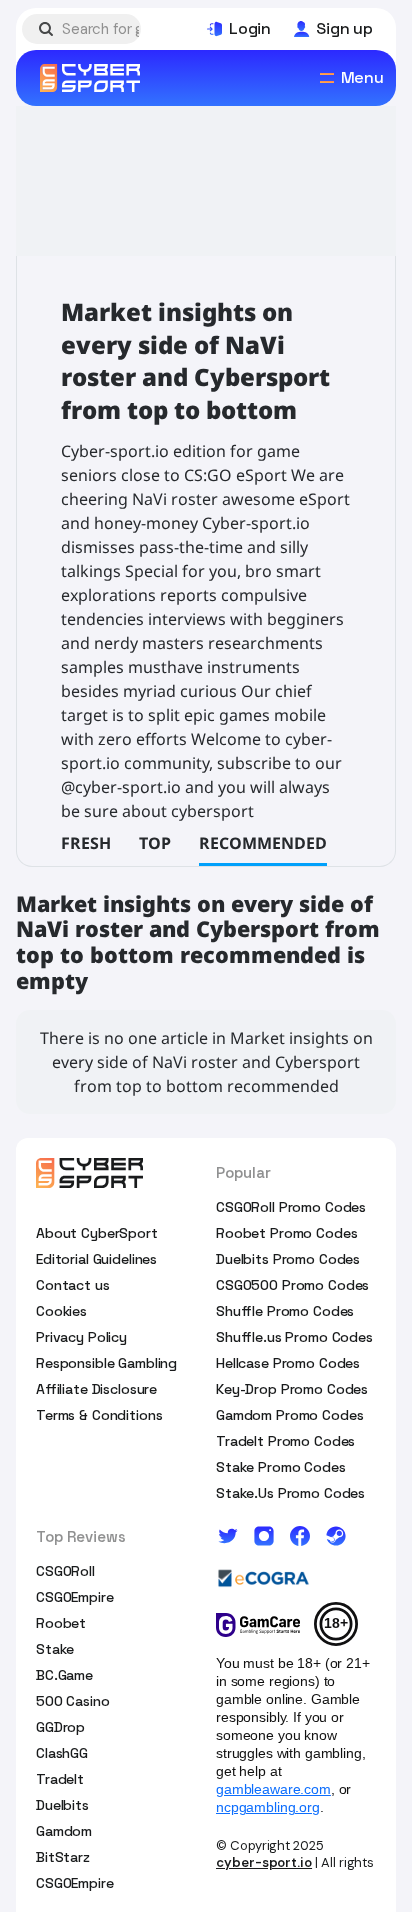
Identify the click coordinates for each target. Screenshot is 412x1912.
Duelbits (62, 1805)
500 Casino (73, 1701)
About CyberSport (97, 1233)
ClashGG (62, 1753)
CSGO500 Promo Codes (292, 1285)
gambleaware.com (273, 1789)
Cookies (61, 1311)
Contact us (73, 1285)
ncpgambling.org (268, 1807)
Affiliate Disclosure (96, 1389)
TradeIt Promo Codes (285, 1441)
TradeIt (60, 1779)
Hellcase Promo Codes (288, 1363)
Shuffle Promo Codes (285, 1311)
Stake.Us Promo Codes (290, 1493)
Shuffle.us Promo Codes (294, 1337)
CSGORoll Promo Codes (291, 1207)
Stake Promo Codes (281, 1467)
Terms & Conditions (99, 1415)
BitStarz (63, 1857)
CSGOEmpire (75, 1597)
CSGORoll (65, 1571)
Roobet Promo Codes (286, 1233)
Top (155, 843)
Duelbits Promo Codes (288, 1259)
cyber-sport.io (264, 1862)
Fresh (86, 843)
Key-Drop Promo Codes (292, 1389)
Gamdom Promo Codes (289, 1415)
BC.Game (64, 1675)
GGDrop (60, 1727)
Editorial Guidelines (96, 1259)
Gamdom (64, 1831)
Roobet (61, 1623)
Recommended (263, 843)
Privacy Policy (81, 1337)
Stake (55, 1649)
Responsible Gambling (106, 1363)
